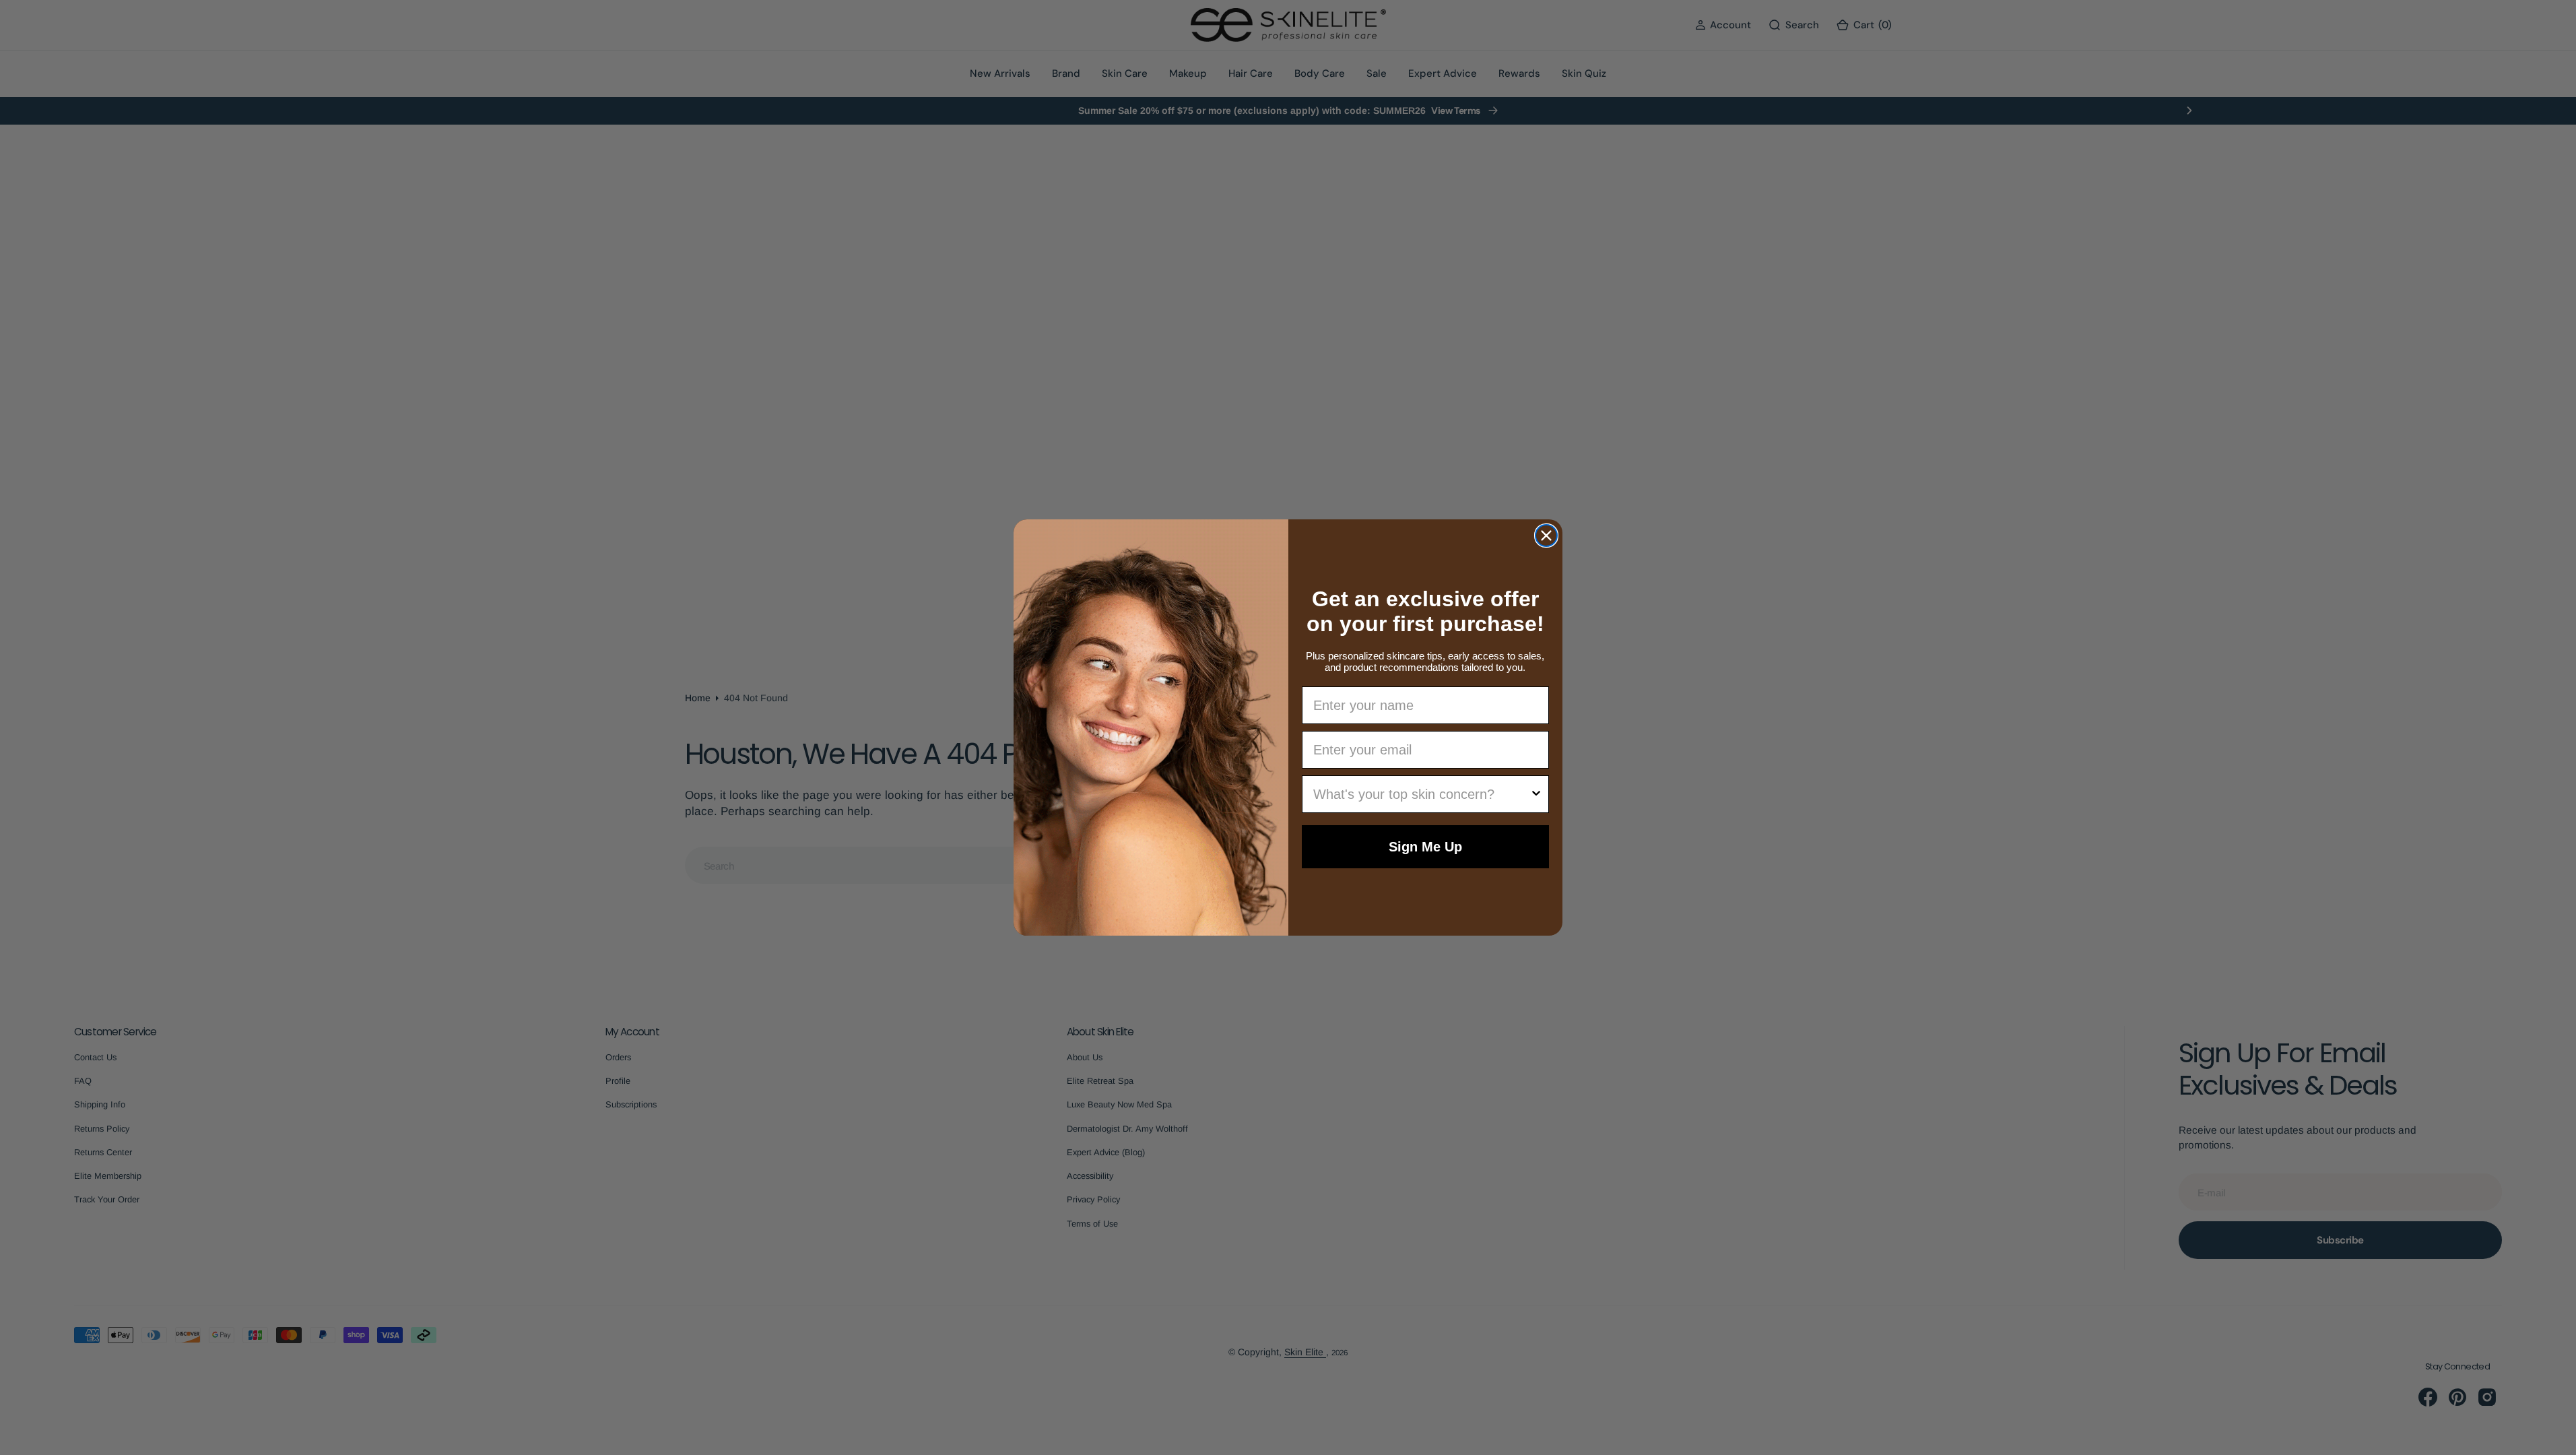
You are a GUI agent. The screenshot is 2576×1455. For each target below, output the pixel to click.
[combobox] (1422, 794)
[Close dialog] (1546, 536)
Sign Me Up (1425, 847)
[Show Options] (1536, 794)
